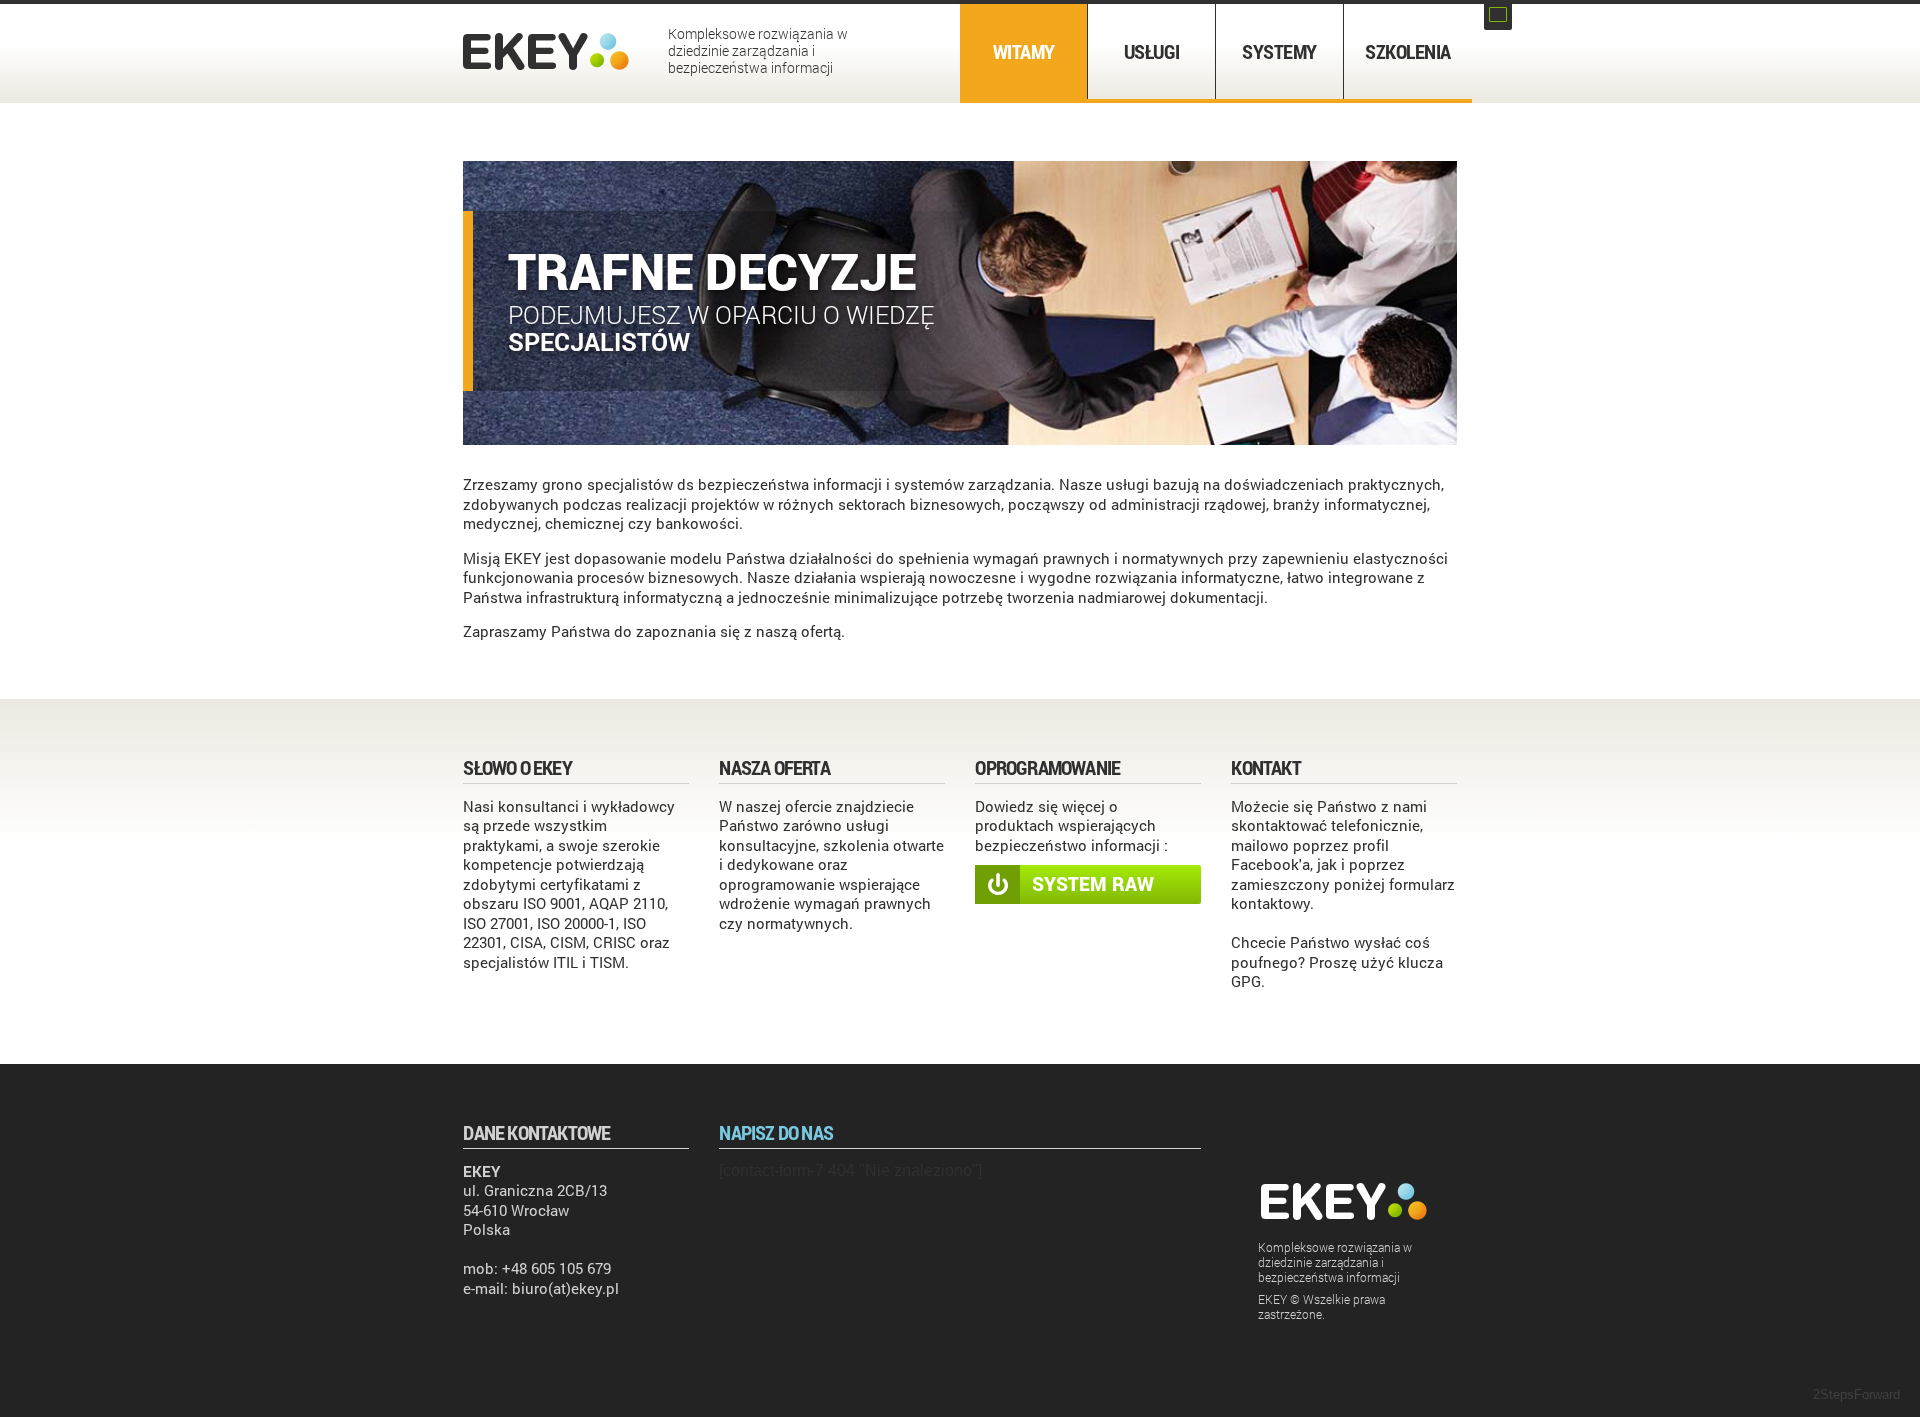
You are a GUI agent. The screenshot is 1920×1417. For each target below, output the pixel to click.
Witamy (1024, 51)
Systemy (1279, 51)
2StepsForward (1856, 1394)
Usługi (1152, 51)
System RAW (1093, 883)
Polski (1498, 14)
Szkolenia (1408, 51)
